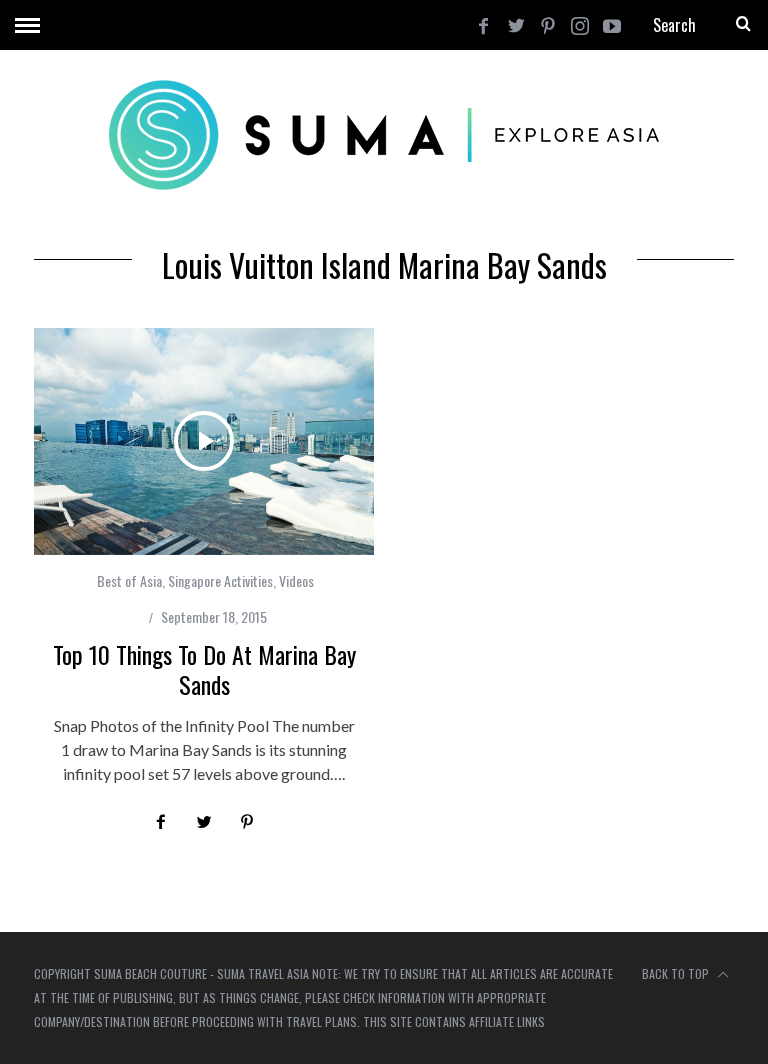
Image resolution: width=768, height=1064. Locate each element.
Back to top (677, 973)
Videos (296, 580)
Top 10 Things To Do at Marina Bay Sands (204, 669)
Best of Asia (129, 580)
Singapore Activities (220, 580)
